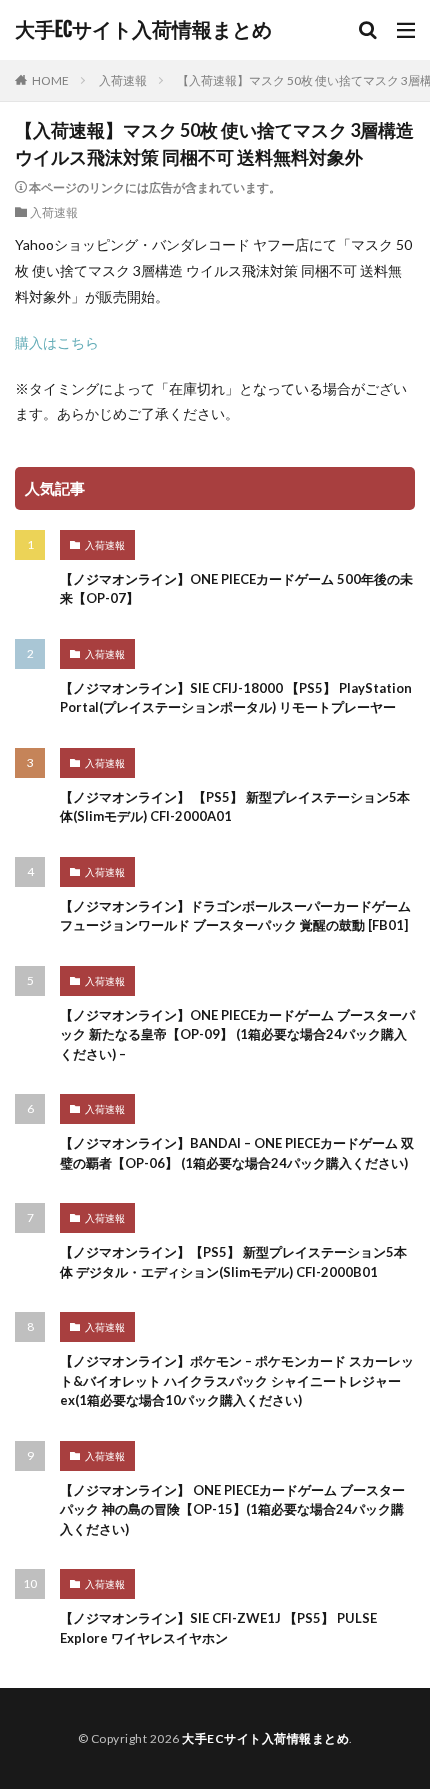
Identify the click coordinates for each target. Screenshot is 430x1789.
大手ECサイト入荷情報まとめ (143, 30)
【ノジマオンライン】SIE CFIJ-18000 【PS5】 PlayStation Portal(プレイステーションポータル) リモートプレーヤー (236, 698)
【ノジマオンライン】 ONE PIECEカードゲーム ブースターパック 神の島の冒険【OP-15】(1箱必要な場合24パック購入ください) (232, 1509)
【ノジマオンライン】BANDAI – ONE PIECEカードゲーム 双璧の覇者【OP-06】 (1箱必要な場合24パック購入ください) (237, 1153)
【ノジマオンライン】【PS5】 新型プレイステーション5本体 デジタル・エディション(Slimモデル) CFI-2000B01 (233, 1262)
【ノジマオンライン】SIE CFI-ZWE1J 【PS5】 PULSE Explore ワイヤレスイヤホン (218, 1628)
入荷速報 (123, 80)
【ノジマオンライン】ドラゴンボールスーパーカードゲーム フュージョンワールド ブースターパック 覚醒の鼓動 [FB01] (235, 916)
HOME (50, 80)
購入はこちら (57, 342)
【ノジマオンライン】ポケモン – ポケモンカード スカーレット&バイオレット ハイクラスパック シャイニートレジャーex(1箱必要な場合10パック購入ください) (237, 1380)
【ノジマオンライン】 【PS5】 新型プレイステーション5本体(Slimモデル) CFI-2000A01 (235, 807)
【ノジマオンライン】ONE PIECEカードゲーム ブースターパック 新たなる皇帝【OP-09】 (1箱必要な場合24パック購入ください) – (237, 1034)
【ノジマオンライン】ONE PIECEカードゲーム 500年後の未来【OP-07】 (236, 589)
